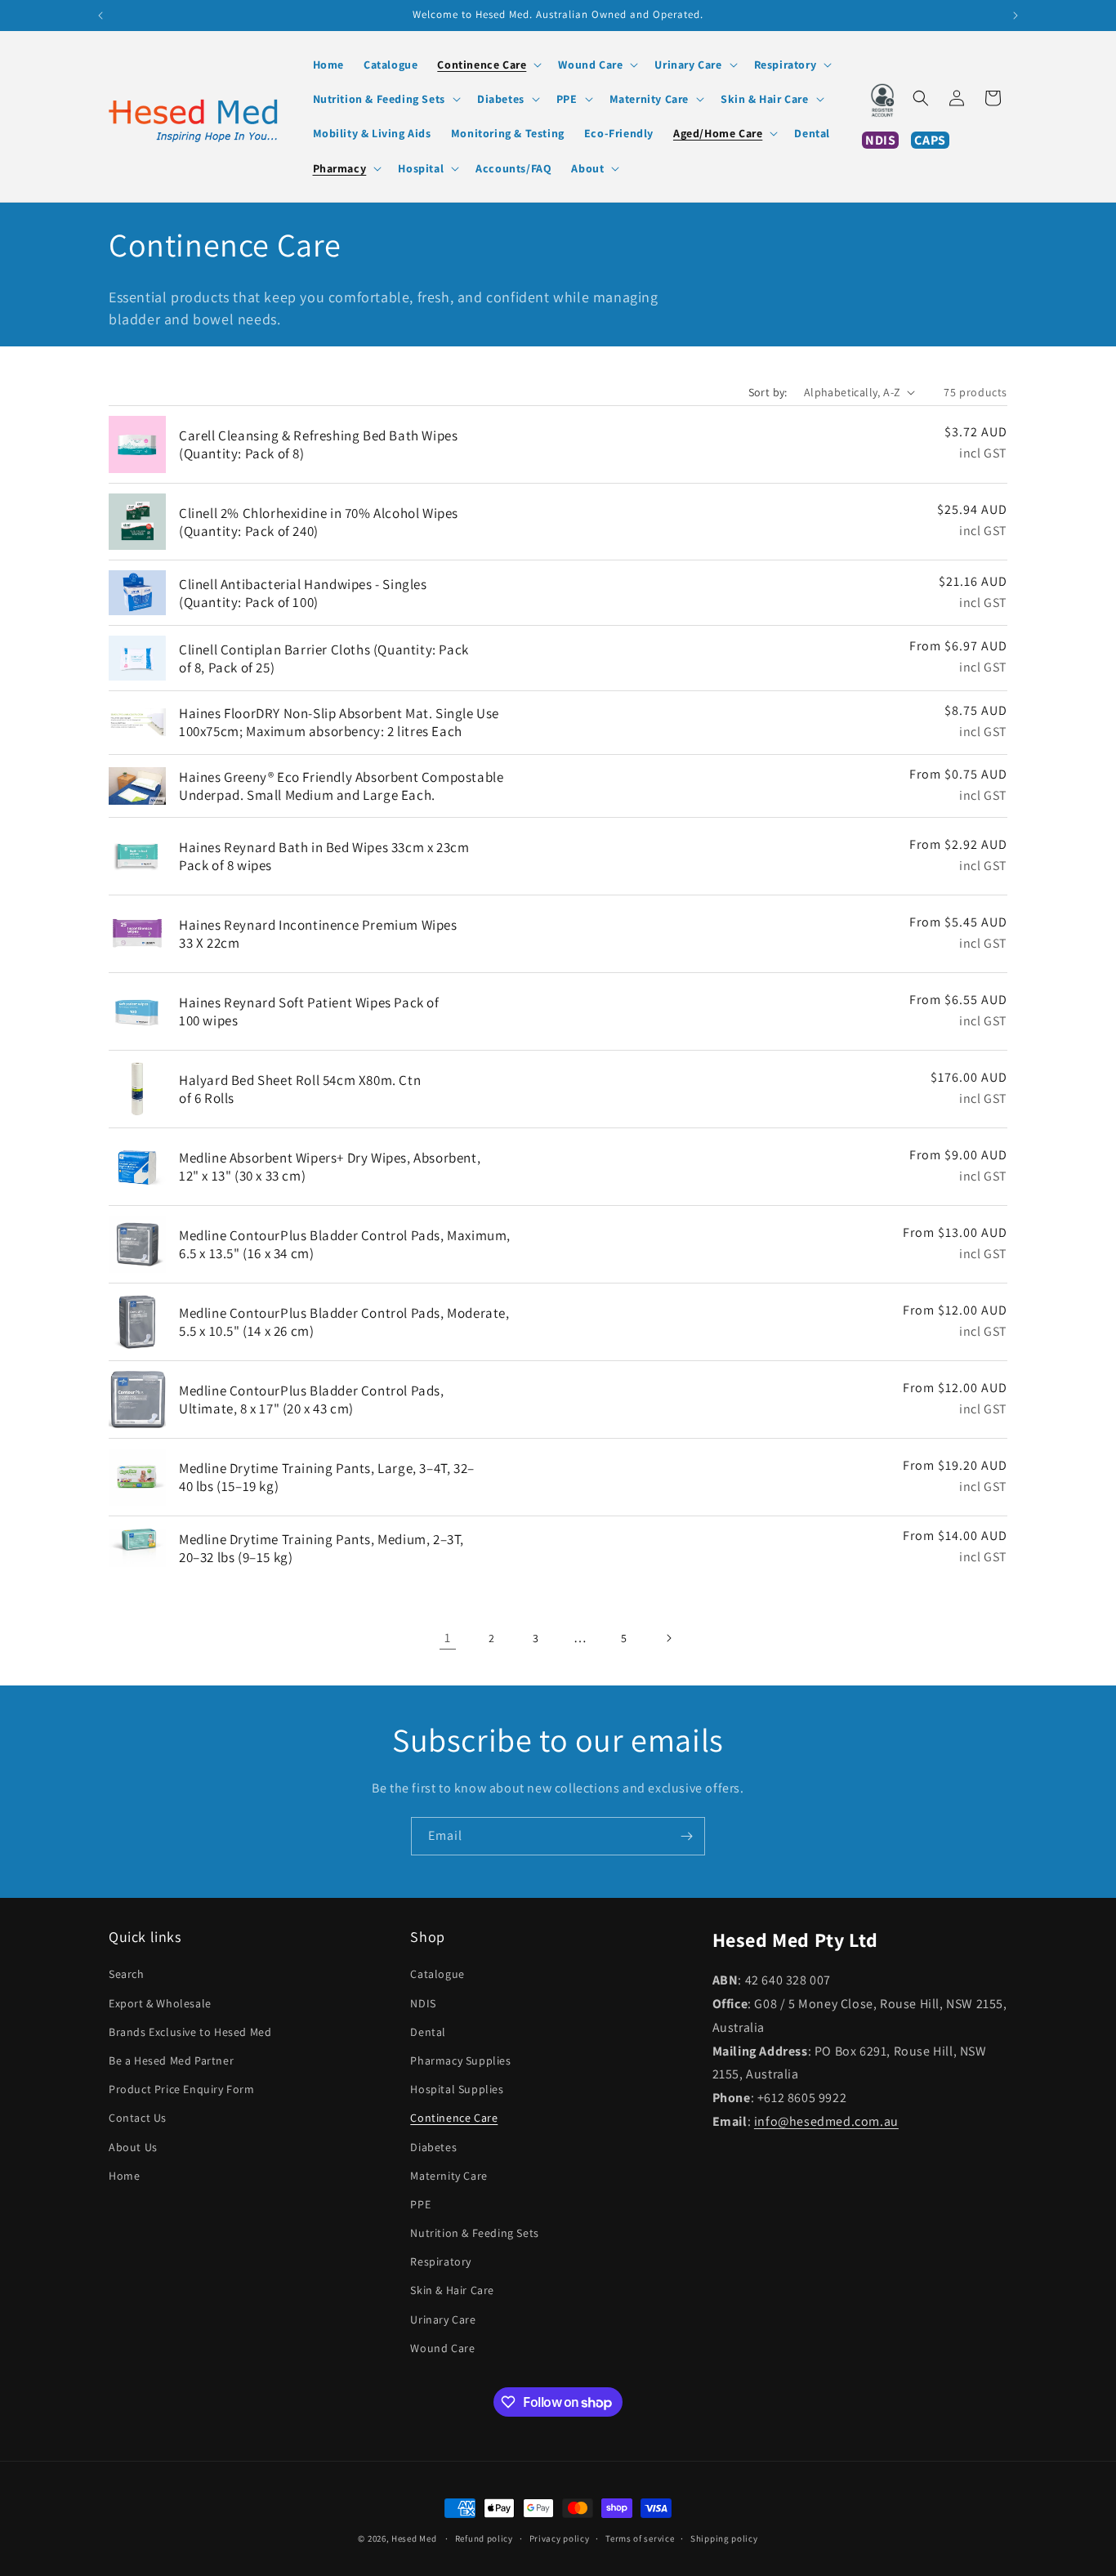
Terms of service (640, 2538)
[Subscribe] (686, 1836)
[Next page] (668, 1638)
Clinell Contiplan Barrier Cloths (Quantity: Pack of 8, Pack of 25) (324, 659)
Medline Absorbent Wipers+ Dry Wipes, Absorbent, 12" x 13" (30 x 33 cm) (330, 1167)
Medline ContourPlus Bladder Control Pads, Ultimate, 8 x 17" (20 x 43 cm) (312, 1400)
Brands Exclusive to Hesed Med (190, 2032)
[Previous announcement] (100, 16)
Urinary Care (443, 2319)
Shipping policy (724, 2538)
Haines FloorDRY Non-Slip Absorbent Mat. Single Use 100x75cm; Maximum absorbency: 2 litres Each (339, 722)
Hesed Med (414, 2538)
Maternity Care (449, 2176)
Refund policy (484, 2538)
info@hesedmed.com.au (826, 2121)
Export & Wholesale (160, 2003)
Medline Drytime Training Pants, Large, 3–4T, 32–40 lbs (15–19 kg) (327, 1477)
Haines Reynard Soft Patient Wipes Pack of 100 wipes (309, 1011)
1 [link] (448, 1638)
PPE (420, 2204)
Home (124, 2176)
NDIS (423, 2003)
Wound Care (442, 2348)
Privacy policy (560, 2538)
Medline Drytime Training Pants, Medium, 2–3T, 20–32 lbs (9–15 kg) (321, 1548)
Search (127, 1974)
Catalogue (437, 1974)
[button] (488, 65)
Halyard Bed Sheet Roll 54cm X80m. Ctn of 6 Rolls (300, 1089)
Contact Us (138, 2118)
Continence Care (454, 2118)
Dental (428, 2032)
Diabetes (433, 2147)
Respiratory (441, 2261)
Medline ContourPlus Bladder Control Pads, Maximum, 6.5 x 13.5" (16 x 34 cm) (345, 1244)
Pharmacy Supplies (460, 2060)
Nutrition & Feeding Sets (474, 2233)
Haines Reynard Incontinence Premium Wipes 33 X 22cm (318, 934)
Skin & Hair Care (452, 2290)
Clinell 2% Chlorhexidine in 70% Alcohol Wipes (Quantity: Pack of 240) (319, 522)
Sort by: (768, 392)
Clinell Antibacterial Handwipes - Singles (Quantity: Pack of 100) (303, 593)
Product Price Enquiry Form (182, 2089)
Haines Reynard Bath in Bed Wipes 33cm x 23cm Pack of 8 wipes (324, 856)
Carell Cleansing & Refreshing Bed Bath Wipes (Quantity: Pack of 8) (318, 444)
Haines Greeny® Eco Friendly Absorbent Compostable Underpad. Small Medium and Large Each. (341, 786)
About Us (133, 2147)
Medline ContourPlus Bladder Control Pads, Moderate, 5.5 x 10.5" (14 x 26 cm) (344, 1322)
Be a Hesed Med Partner (171, 2060)
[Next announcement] (1016, 16)
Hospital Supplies (457, 2089)
